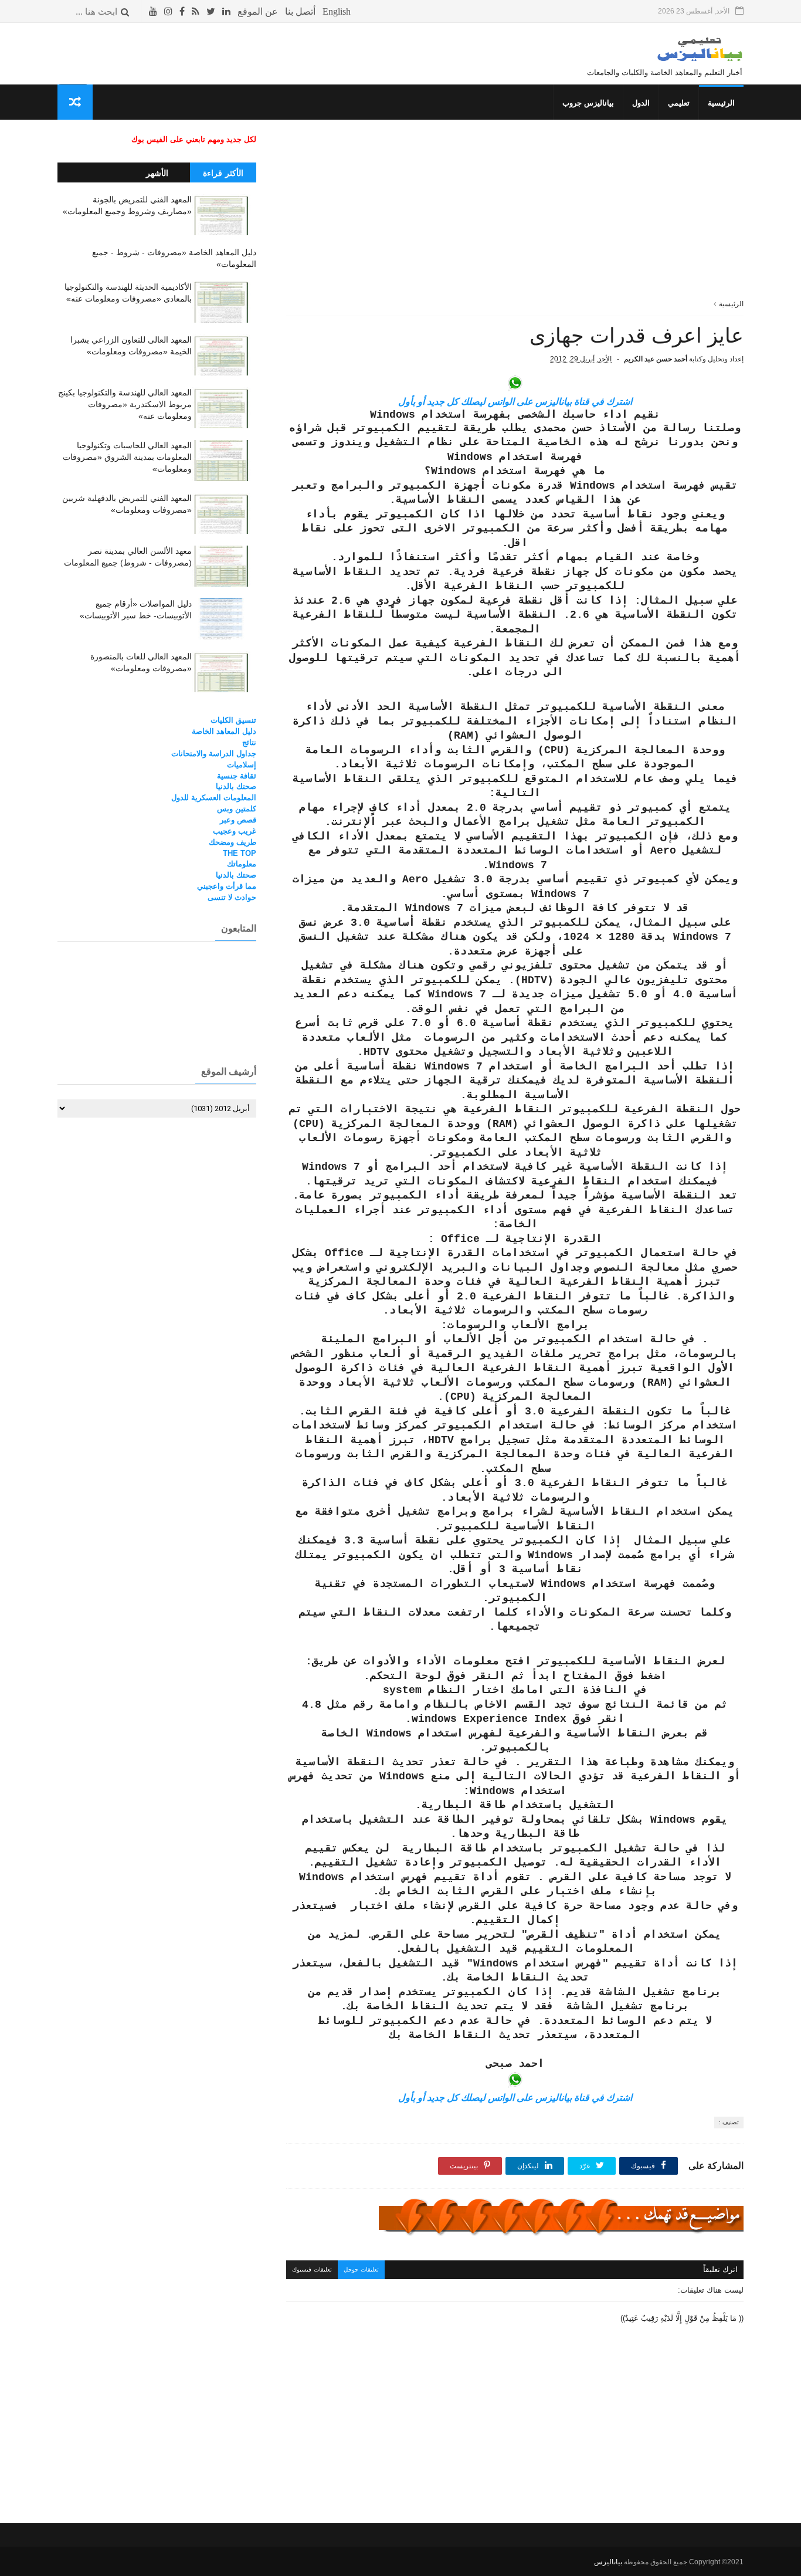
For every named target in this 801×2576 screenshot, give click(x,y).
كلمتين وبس (237, 809)
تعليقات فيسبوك (312, 2269)
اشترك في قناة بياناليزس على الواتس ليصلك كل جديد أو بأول (515, 402)
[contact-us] (300, 11)
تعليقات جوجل (361, 2269)
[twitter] (211, 11)
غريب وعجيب (235, 831)
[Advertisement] (515, 216)
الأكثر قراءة (223, 173)
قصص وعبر (238, 820)
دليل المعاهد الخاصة (224, 731)
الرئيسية (721, 103)
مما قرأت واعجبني (227, 886)
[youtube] (153, 11)
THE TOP (240, 853)
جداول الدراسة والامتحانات (214, 754)
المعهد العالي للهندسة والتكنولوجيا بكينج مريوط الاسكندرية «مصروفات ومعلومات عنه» (125, 404)
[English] (337, 11)
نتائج (249, 742)
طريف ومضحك (233, 842)
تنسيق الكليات (233, 720)
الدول (641, 103)
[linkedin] (226, 11)
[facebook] (182, 11)
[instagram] (168, 11)
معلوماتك (242, 864)
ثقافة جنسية (237, 776)
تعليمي (679, 103)
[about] (258, 11)
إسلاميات (242, 765)
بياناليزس (608, 2562)
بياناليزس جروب (588, 103)
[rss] (196, 11)
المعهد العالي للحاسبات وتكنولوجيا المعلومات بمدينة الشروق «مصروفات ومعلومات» (127, 457)
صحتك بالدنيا (236, 786)
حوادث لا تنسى (232, 897)
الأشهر (157, 173)
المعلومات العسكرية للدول (214, 798)
